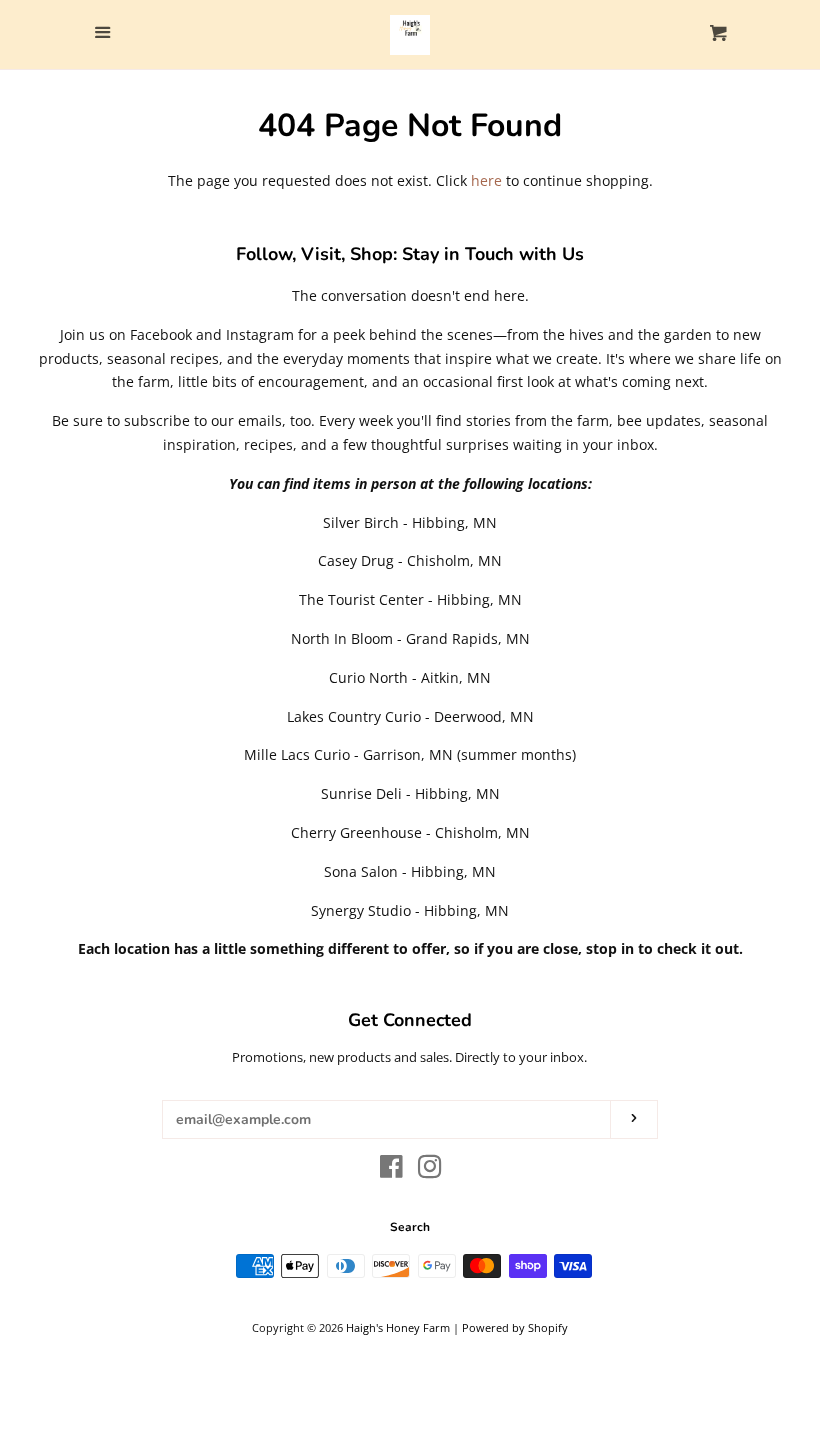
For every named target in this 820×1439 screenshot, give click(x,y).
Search (410, 1227)
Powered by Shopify (515, 1327)
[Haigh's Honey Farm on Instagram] (430, 1170)
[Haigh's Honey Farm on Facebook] (391, 1170)
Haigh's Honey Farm (398, 1327)
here (486, 180)
